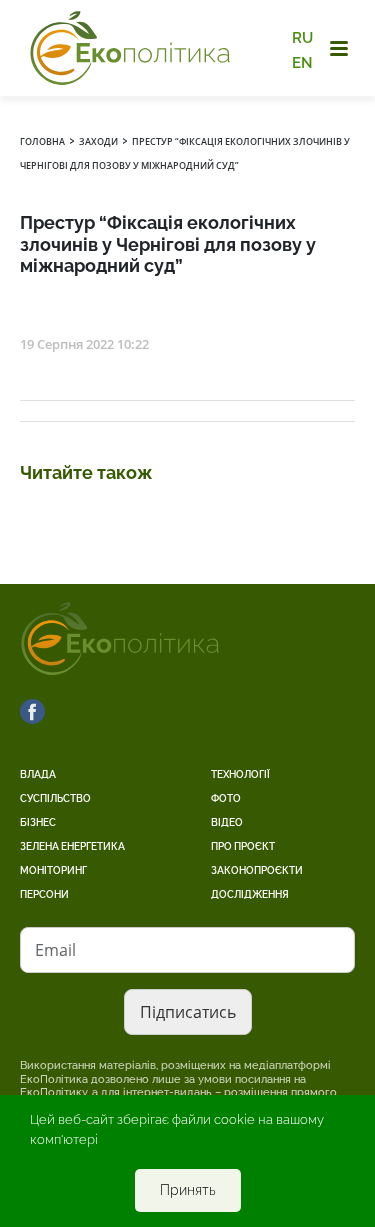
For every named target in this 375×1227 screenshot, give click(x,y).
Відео (227, 822)
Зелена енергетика (72, 846)
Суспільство (55, 798)
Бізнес (38, 822)
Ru (302, 38)
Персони (44, 894)
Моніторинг (53, 870)
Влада (38, 774)
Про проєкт (243, 846)
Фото (226, 798)
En (302, 62)
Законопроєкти (257, 870)
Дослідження (250, 894)
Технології (240, 774)
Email (55, 950)
